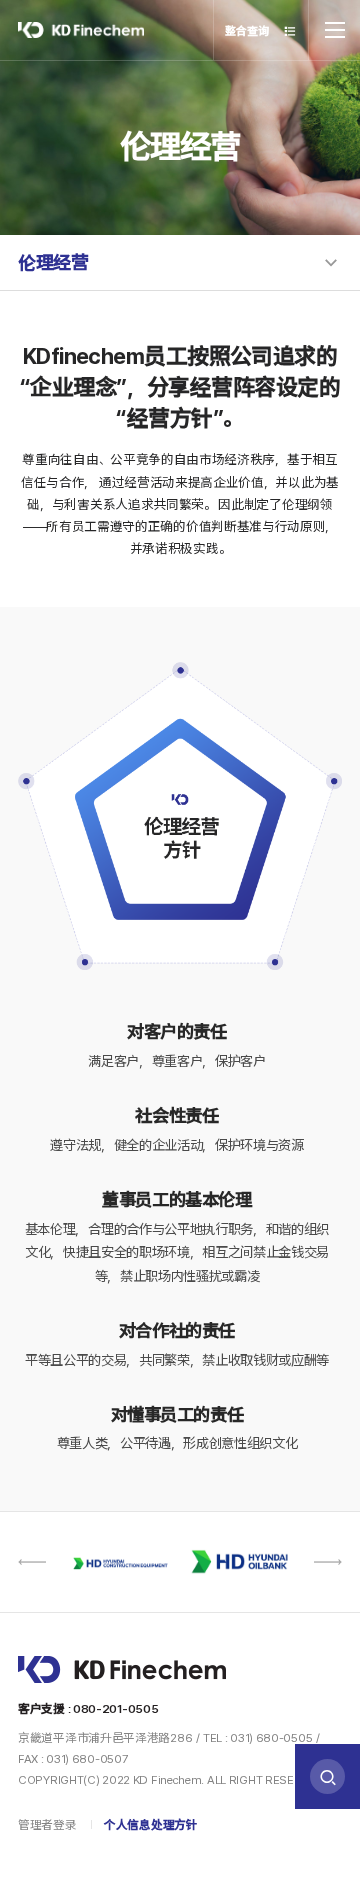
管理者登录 (47, 1825)
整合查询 (248, 31)
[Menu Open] (334, 30)
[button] (32, 1562)
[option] (158, 1562)
